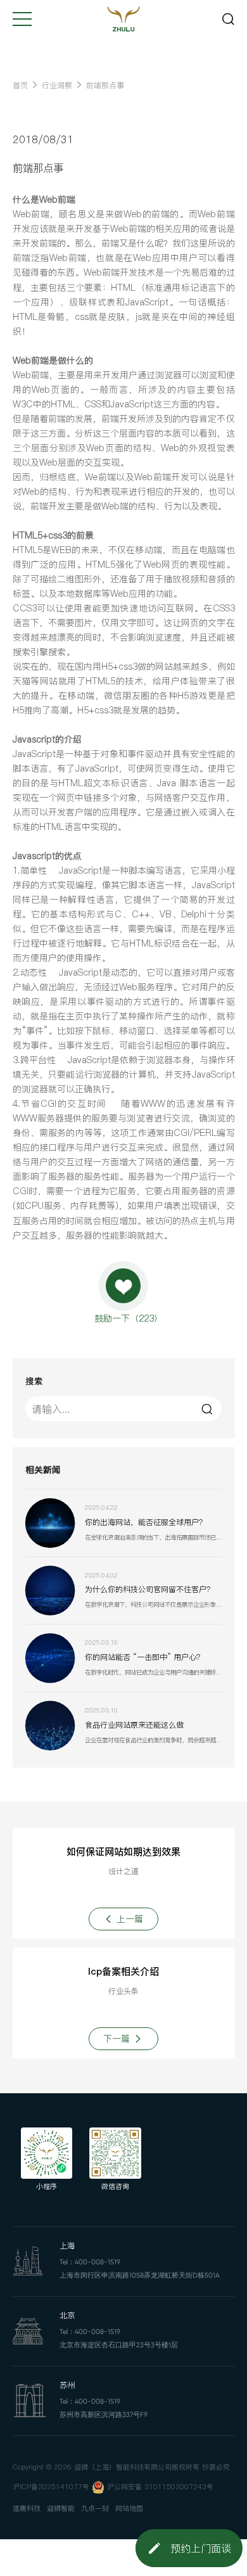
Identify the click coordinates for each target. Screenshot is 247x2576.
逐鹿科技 (27, 2509)
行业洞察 (57, 85)
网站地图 (129, 2509)
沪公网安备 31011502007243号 (160, 2487)
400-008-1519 (98, 2262)
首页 (20, 85)
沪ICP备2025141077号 (51, 2487)
